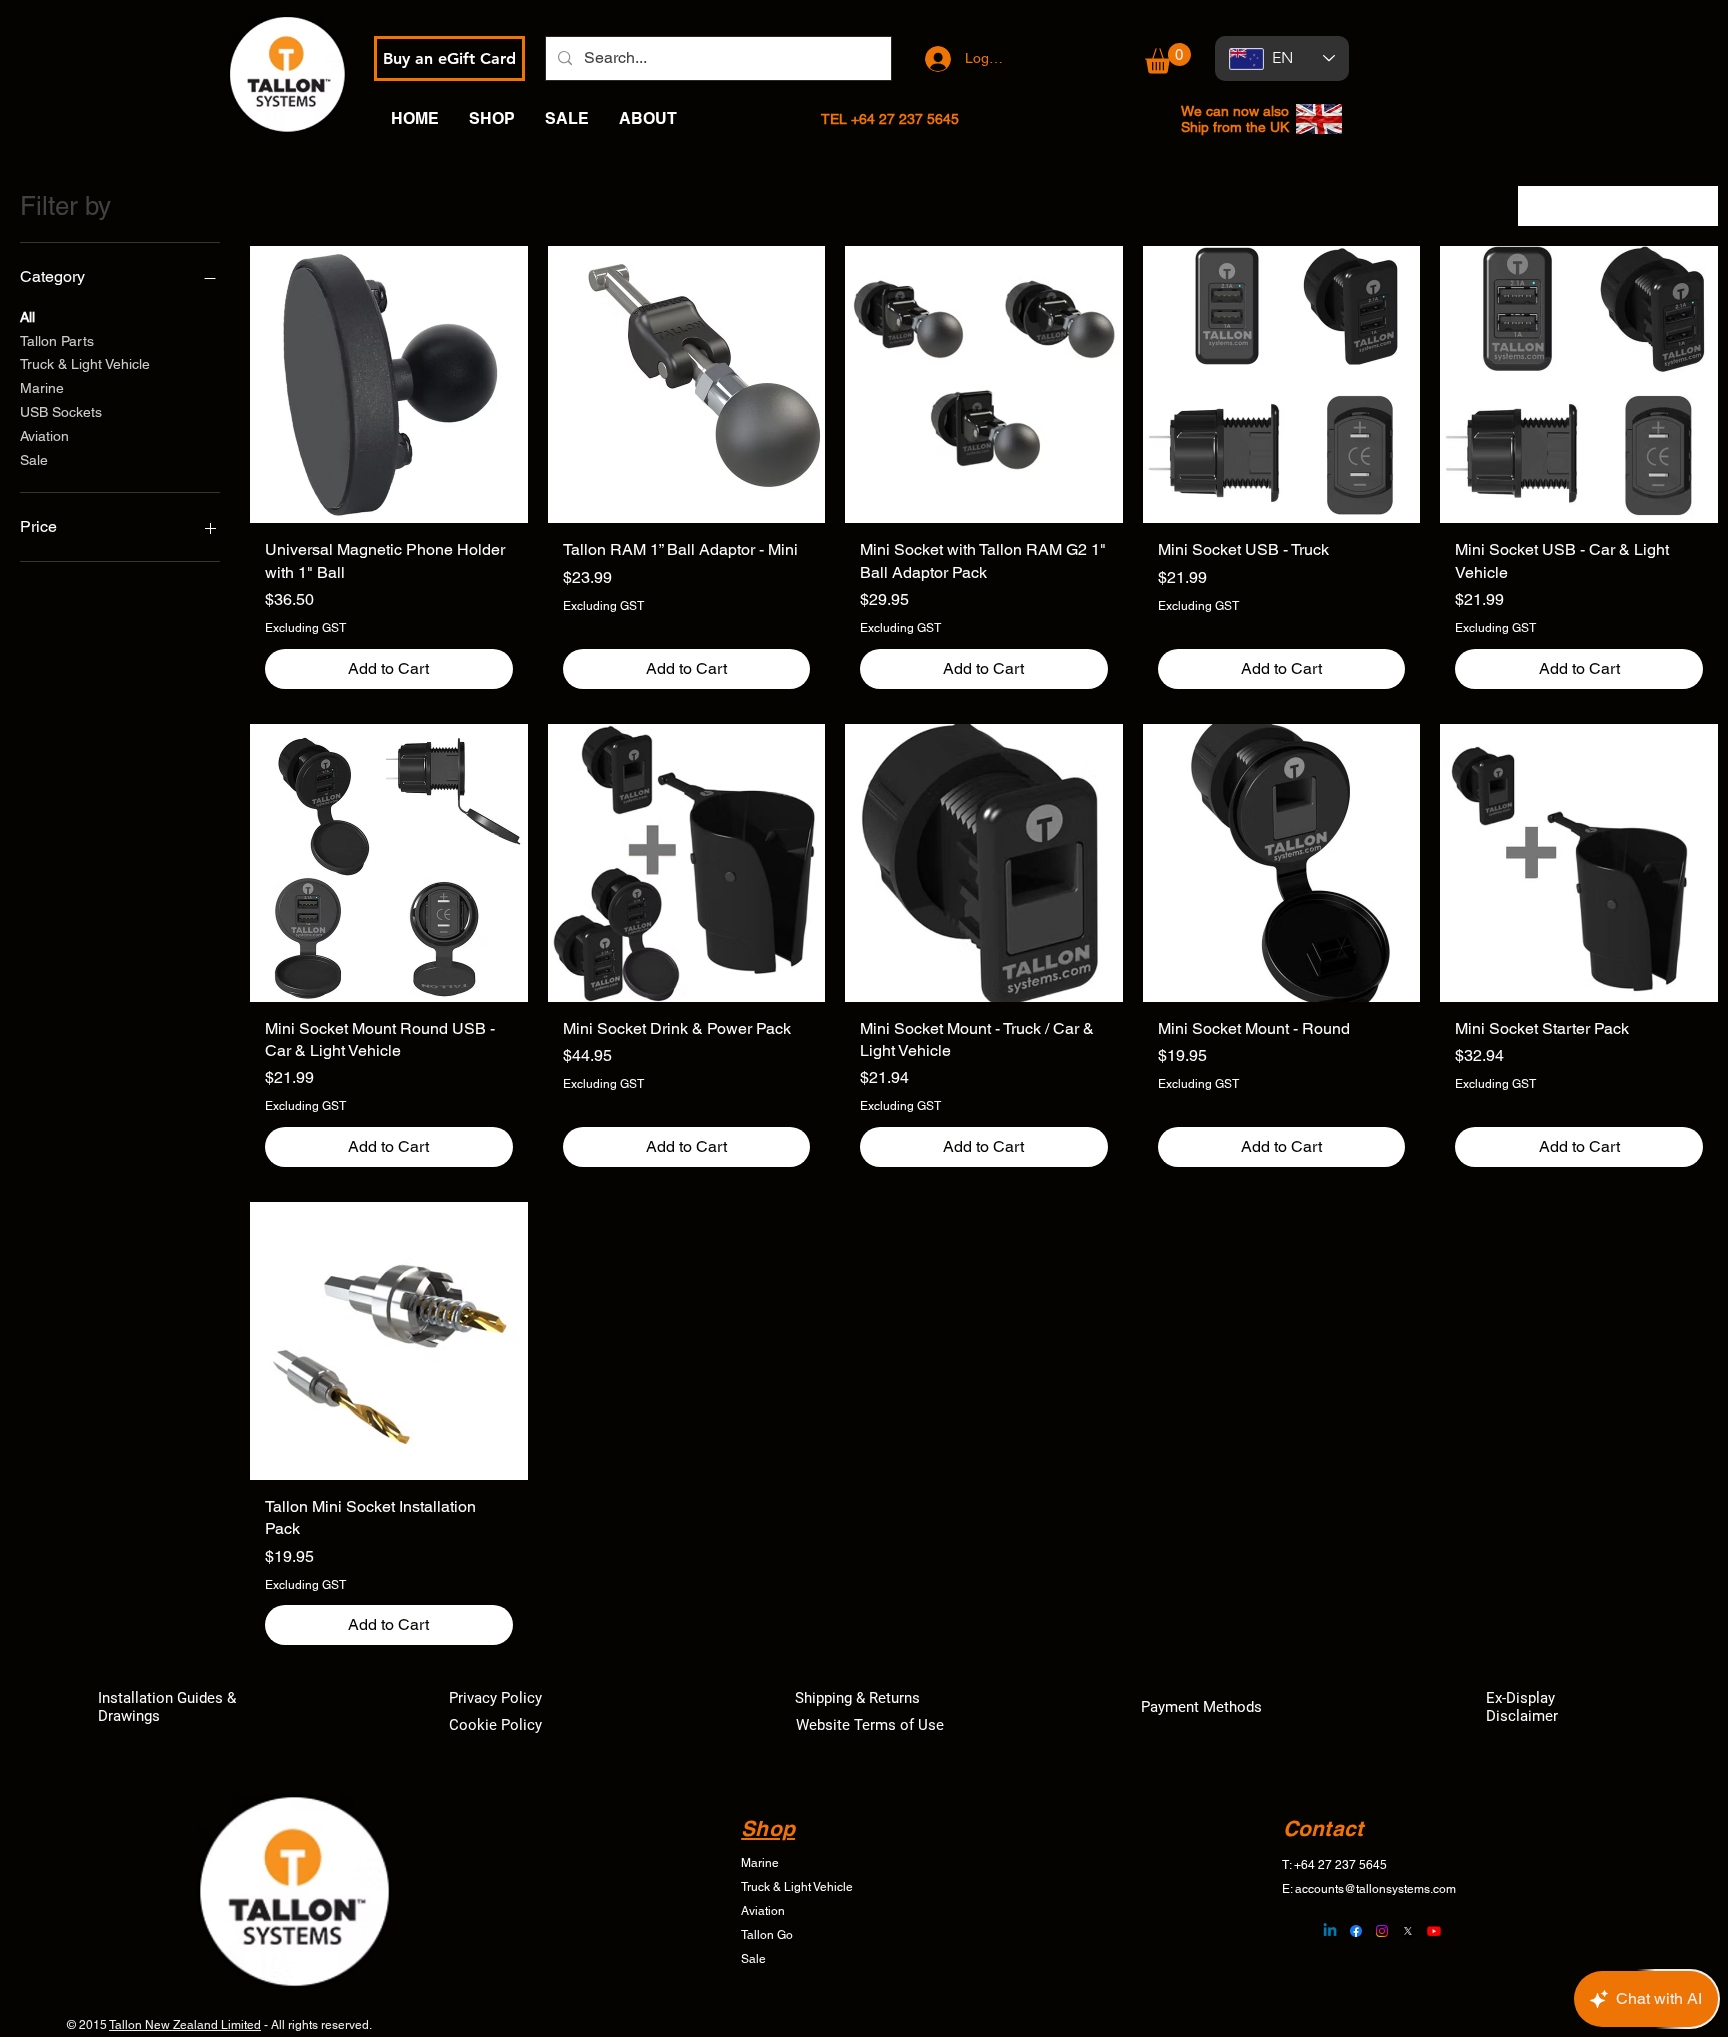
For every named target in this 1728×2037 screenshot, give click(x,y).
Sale (34, 460)
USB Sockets (61, 412)
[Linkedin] (1330, 1931)
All (27, 317)
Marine (42, 388)
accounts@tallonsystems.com (1375, 1889)
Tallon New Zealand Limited (185, 2025)
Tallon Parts (57, 341)
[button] (1168, 58)
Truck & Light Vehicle (85, 364)
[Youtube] (1434, 1931)
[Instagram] (1382, 1931)
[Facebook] (1356, 1931)
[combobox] (1618, 206)
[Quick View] (389, 385)
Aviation (44, 436)
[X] (1408, 1931)
